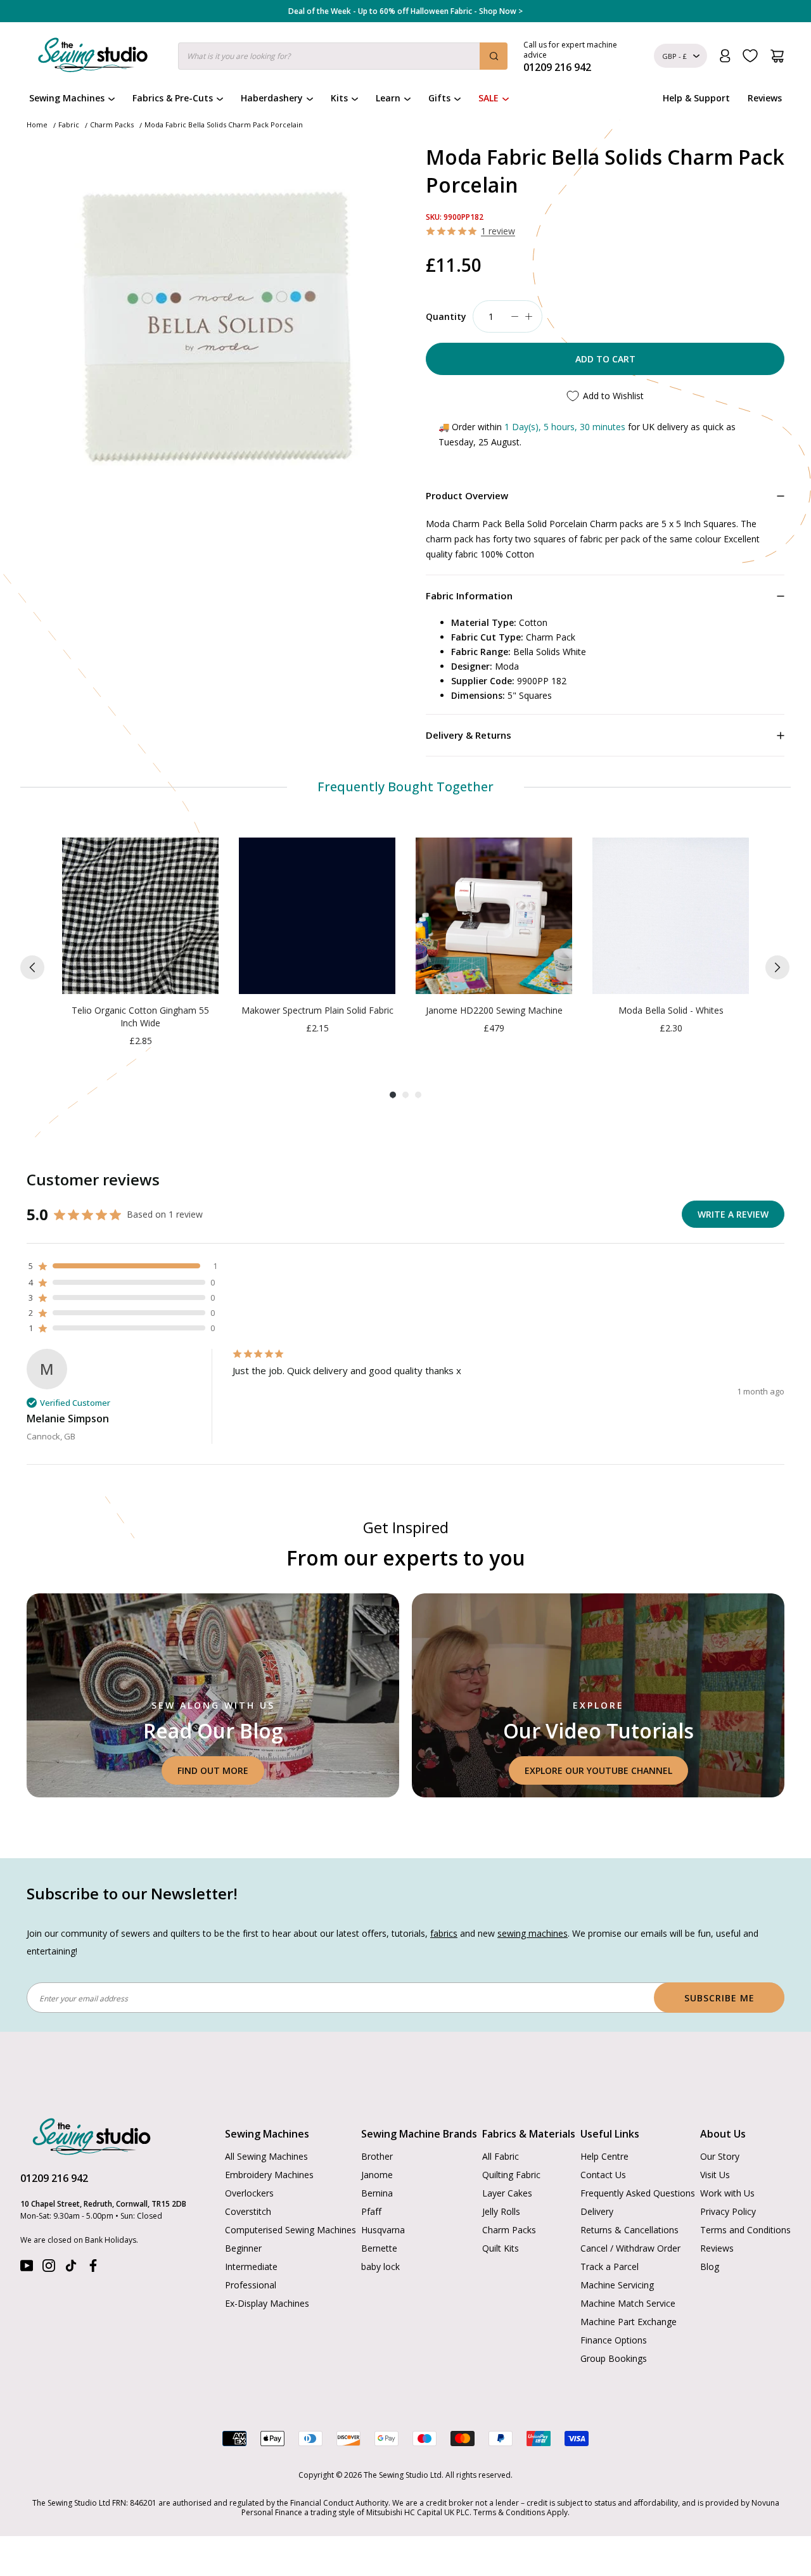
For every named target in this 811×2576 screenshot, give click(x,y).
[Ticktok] (71, 2268)
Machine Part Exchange (629, 2322)
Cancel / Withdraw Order (630, 2248)
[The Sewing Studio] (93, 58)
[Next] (777, 967)
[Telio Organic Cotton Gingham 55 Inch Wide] (140, 916)
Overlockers (249, 2193)
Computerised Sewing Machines (291, 2230)
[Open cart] (777, 56)
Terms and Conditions (745, 2230)
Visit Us (715, 2175)
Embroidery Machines (269, 2175)
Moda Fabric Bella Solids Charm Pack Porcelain (224, 124)
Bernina (377, 2193)
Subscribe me (719, 1998)
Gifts (439, 98)
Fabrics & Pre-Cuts (173, 98)
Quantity (446, 316)
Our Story (720, 2156)
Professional (251, 2285)
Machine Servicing (617, 2285)
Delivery (597, 2211)
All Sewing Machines (266, 2156)
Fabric (69, 124)
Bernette (379, 2248)
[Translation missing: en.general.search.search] (494, 56)
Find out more (213, 1770)
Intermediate (251, 2267)
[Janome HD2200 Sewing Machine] (494, 916)
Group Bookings (614, 2358)
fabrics (444, 1933)
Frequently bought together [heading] (406, 787)
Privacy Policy (728, 2211)
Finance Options (614, 2340)
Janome (377, 2175)
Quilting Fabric (511, 2175)
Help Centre (604, 2156)
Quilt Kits (501, 2248)
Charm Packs (112, 124)
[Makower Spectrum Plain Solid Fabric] (317, 916)
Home (37, 124)
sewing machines (533, 1933)
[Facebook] (93, 2268)
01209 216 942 (54, 2178)
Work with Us (727, 2193)
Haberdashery (272, 98)
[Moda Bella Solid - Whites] (671, 916)
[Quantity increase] (528, 316)
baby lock (380, 2267)
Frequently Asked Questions (638, 2193)
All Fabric (501, 2156)
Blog (710, 2267)
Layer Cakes (507, 2193)
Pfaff (371, 2211)
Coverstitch (248, 2211)
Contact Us (603, 2175)
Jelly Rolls (501, 2211)
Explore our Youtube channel (598, 1770)
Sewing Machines (67, 98)
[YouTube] (27, 2268)
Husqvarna (383, 2230)
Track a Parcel (610, 2267)
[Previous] (32, 967)
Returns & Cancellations (629, 2230)
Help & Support (696, 98)
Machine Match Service (628, 2303)
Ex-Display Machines (267, 2303)
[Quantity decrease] (514, 316)
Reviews (765, 98)
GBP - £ (674, 56)
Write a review (733, 1214)
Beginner (243, 2248)
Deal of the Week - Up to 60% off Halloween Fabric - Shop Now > (405, 11)
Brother (377, 2156)
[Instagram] (49, 2268)
